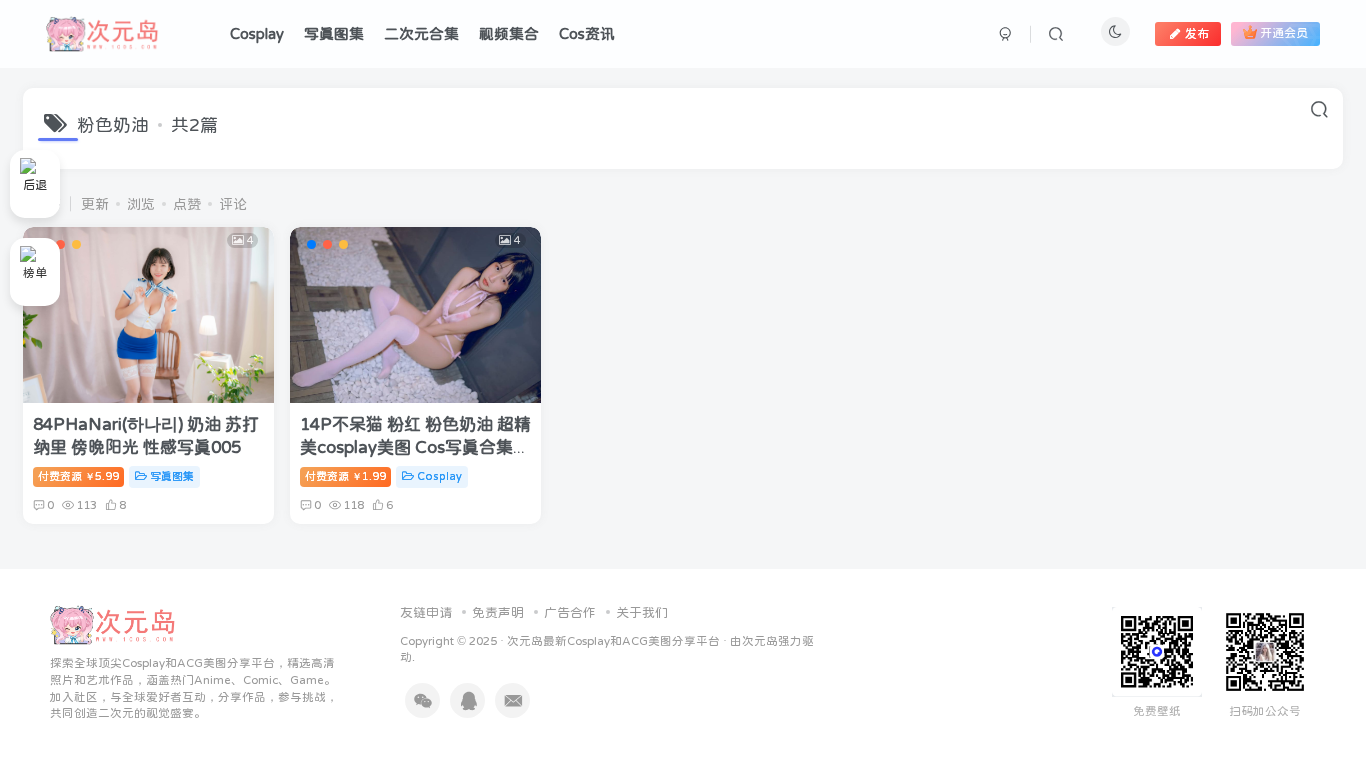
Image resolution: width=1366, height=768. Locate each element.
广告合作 (570, 612)
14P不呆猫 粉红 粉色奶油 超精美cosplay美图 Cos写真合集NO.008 (415, 448)
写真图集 (172, 476)
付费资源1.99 (345, 476)
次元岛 (760, 641)
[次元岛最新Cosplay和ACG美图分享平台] (113, 623)
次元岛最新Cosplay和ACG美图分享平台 (613, 641)
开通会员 (1284, 34)
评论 (233, 204)
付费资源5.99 (78, 476)
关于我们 (642, 612)
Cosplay (439, 476)
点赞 (187, 204)
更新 (95, 204)
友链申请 (426, 612)
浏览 (141, 204)
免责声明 (498, 612)
